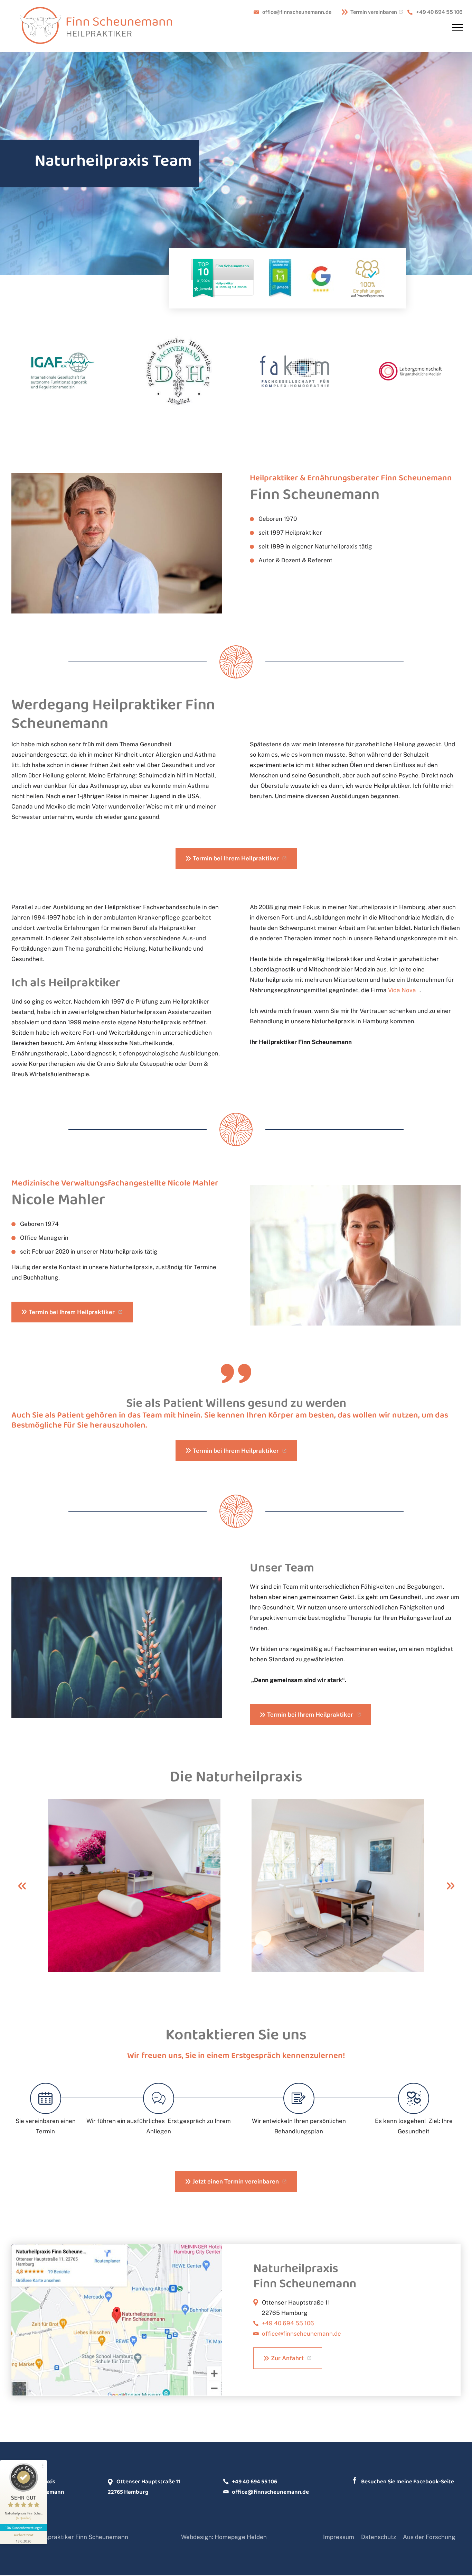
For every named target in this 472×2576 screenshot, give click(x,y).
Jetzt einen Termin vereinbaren (236, 2181)
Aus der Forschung (429, 2537)
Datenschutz (379, 2537)
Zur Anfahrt (287, 2358)
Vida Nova (402, 990)
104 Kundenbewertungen (23, 2528)
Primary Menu (459, 28)
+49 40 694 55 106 (439, 12)
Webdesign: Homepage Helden (224, 2537)
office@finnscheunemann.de (297, 12)
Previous (22, 1886)
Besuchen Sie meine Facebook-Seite (408, 2481)
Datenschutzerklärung (138, 2303)
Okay (117, 2343)
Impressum (339, 2537)
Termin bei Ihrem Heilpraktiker (236, 858)
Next (450, 1886)
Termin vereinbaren (374, 12)
